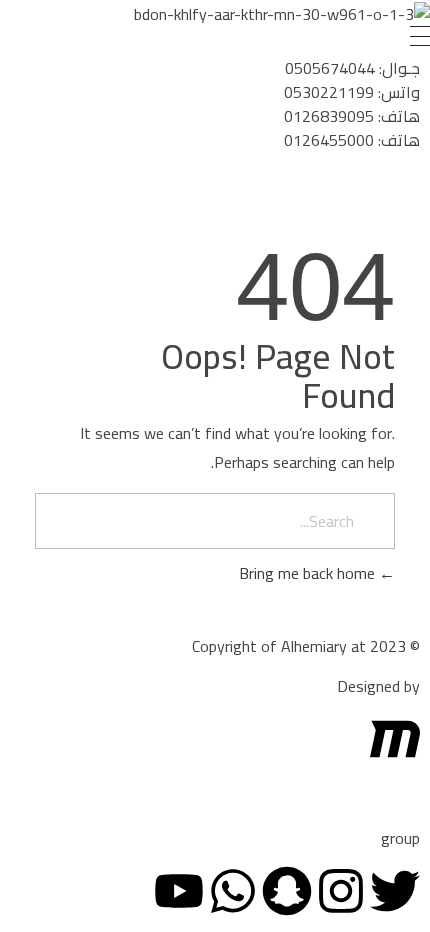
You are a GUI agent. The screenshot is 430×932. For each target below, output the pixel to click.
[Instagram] (341, 891)
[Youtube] (179, 891)
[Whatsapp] (233, 891)
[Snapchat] (287, 891)
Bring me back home (309, 573)
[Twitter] (395, 891)
